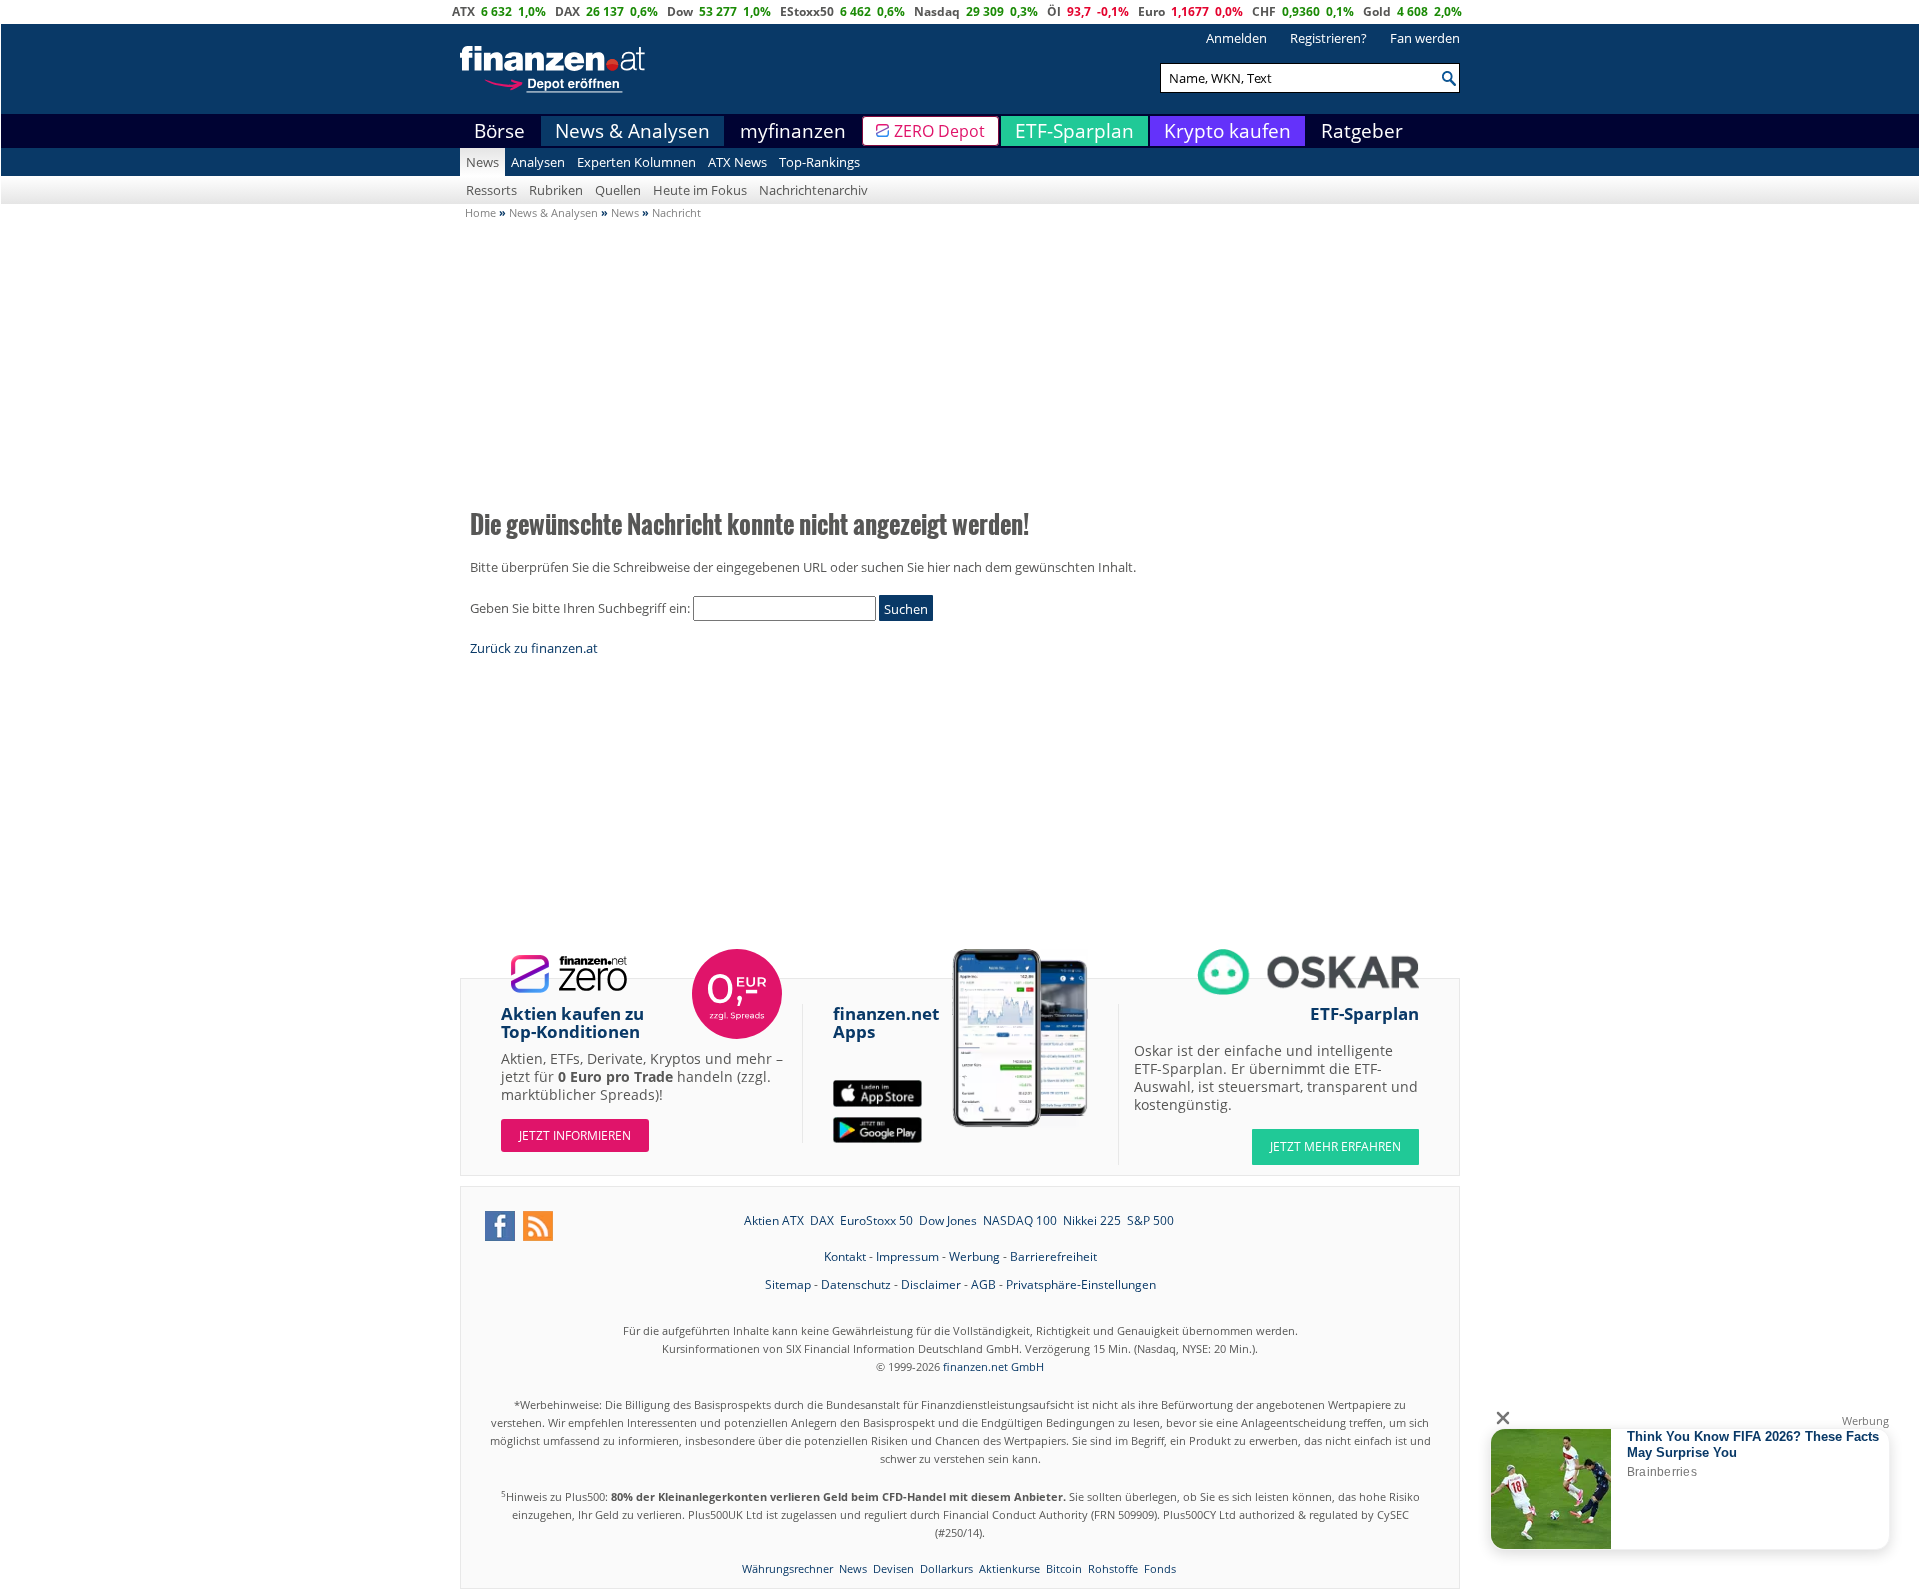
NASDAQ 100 (1020, 1220)
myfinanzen (793, 131)
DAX (567, 11)
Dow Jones (948, 1220)
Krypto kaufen (1227, 131)
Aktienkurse (1009, 1568)
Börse (499, 131)
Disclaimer (931, 1284)
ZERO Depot (939, 131)
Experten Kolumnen (636, 162)
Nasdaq (937, 11)
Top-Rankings (819, 162)
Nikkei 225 (1092, 1220)
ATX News (737, 162)
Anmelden (1236, 38)
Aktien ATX (774, 1220)
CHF (1264, 11)
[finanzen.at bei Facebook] (500, 1226)
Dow (680, 11)
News (482, 162)
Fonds (1160, 1568)
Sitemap (788, 1284)
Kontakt (845, 1256)
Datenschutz (856, 1284)
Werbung (974, 1256)
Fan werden (1425, 38)
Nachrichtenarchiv (813, 190)
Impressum (907, 1256)
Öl (1054, 11)
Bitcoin (1064, 1568)
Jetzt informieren (575, 1135)
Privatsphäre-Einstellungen (1081, 1284)
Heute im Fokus (700, 190)
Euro (1151, 11)
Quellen (618, 190)
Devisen (893, 1568)
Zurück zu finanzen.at (534, 648)
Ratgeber (1362, 131)
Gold (1377, 11)
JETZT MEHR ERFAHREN (1335, 1146)
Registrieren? (1328, 38)
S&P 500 (1150, 1220)
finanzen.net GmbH (993, 1366)
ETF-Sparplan (1074, 131)
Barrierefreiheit (1053, 1256)
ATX (463, 11)
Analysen (538, 162)
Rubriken (556, 190)
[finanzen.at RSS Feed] (538, 1226)
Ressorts (491, 190)
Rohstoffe (1113, 1568)
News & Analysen (632, 131)
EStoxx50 (807, 11)
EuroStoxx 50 (876, 1220)
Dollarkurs (946, 1568)
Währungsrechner (787, 1568)
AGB (983, 1284)
